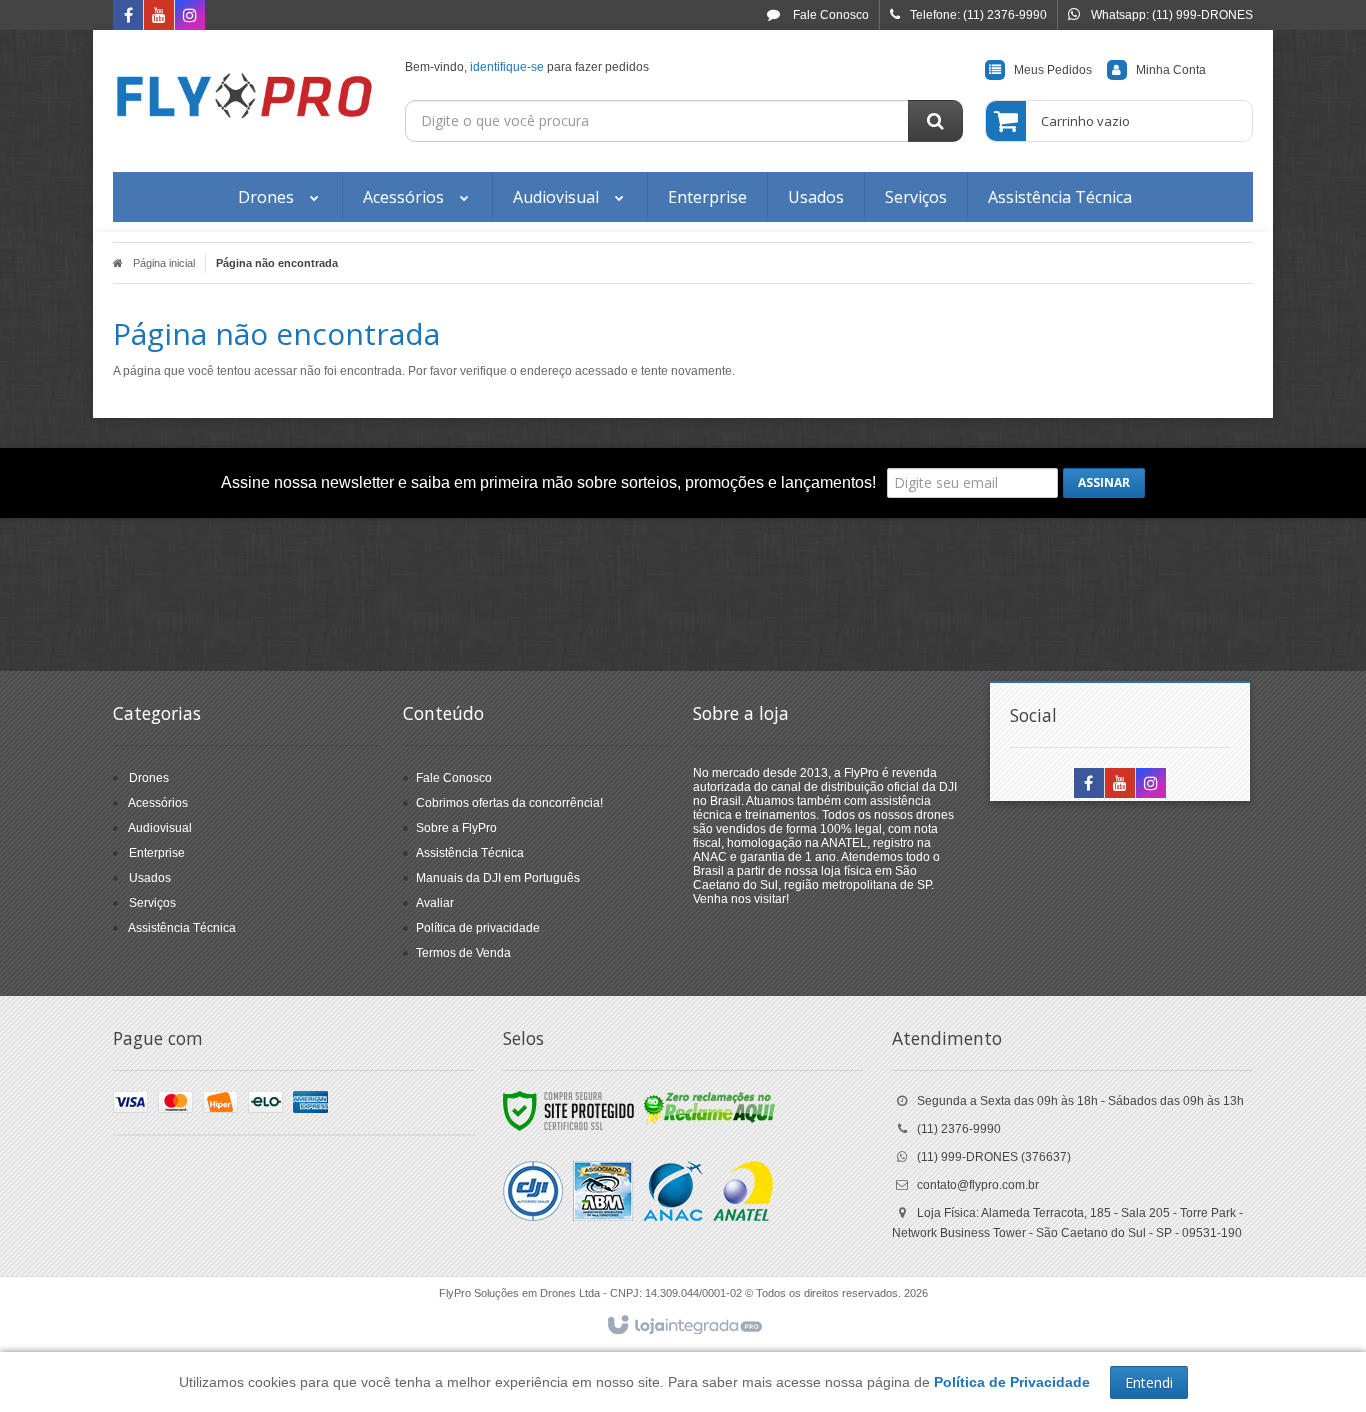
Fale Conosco (829, 15)
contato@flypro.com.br (978, 1185)
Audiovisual (160, 828)
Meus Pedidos (1053, 70)
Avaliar (435, 903)
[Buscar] (935, 121)
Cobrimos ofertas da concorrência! (509, 803)
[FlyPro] (244, 96)
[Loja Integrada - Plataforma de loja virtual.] (683, 1326)
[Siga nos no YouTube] (1120, 785)
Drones (149, 778)
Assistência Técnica (182, 928)
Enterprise (157, 853)
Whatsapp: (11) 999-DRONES (1172, 15)
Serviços (152, 903)
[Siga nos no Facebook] (128, 17)
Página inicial (164, 263)
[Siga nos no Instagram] (190, 17)
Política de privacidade (478, 928)
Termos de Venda (463, 953)
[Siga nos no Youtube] (159, 17)
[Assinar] (1104, 483)
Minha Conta (1171, 70)
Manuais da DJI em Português (498, 878)
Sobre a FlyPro (456, 828)
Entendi (1149, 1382)
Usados (150, 878)
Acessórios (158, 803)
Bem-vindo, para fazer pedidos (527, 67)
